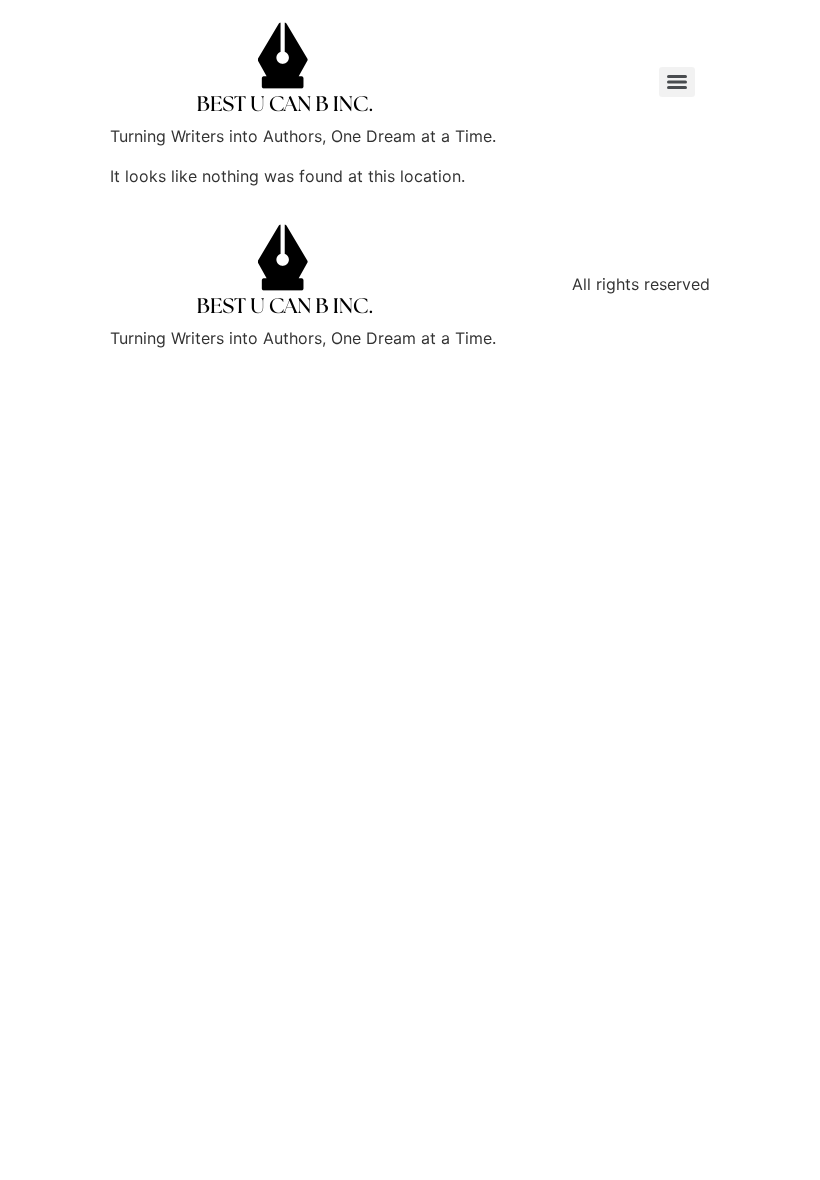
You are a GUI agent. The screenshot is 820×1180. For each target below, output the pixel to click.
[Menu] (677, 82)
